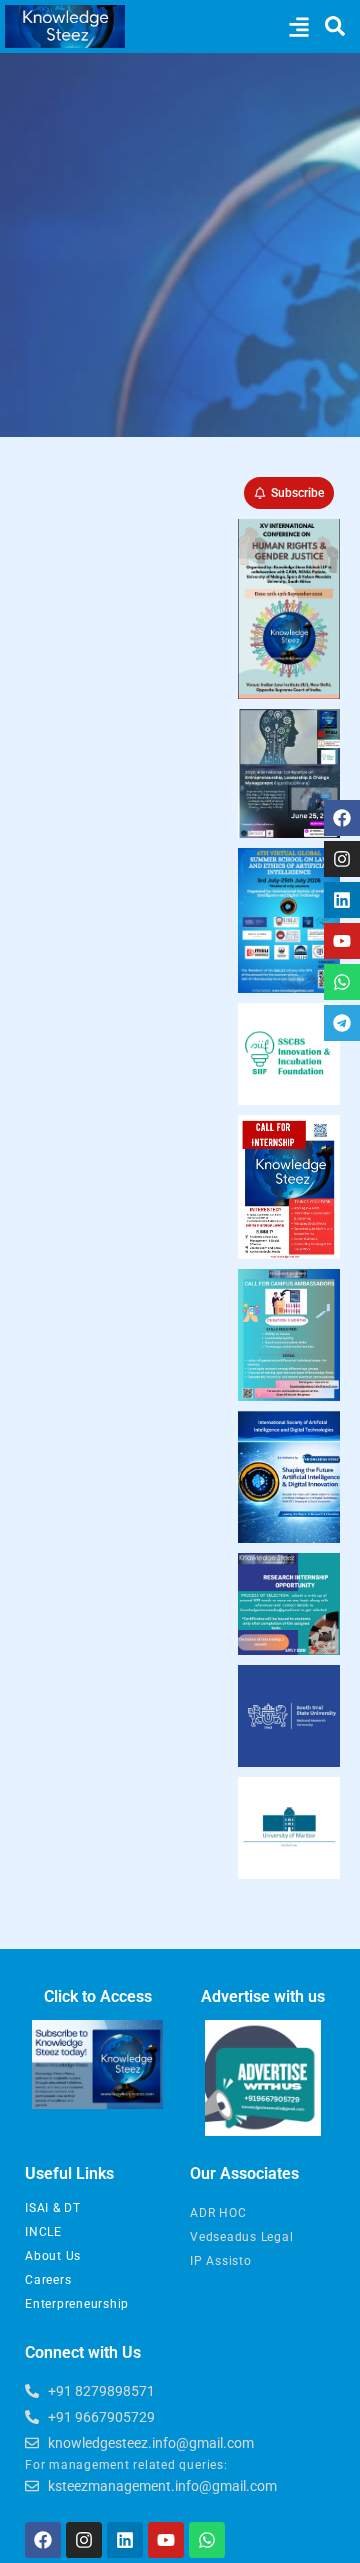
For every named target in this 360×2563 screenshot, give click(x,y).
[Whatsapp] (342, 982)
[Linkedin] (342, 900)
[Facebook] (342, 818)
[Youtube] (342, 941)
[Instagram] (342, 859)
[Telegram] (342, 1023)
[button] (298, 26)
